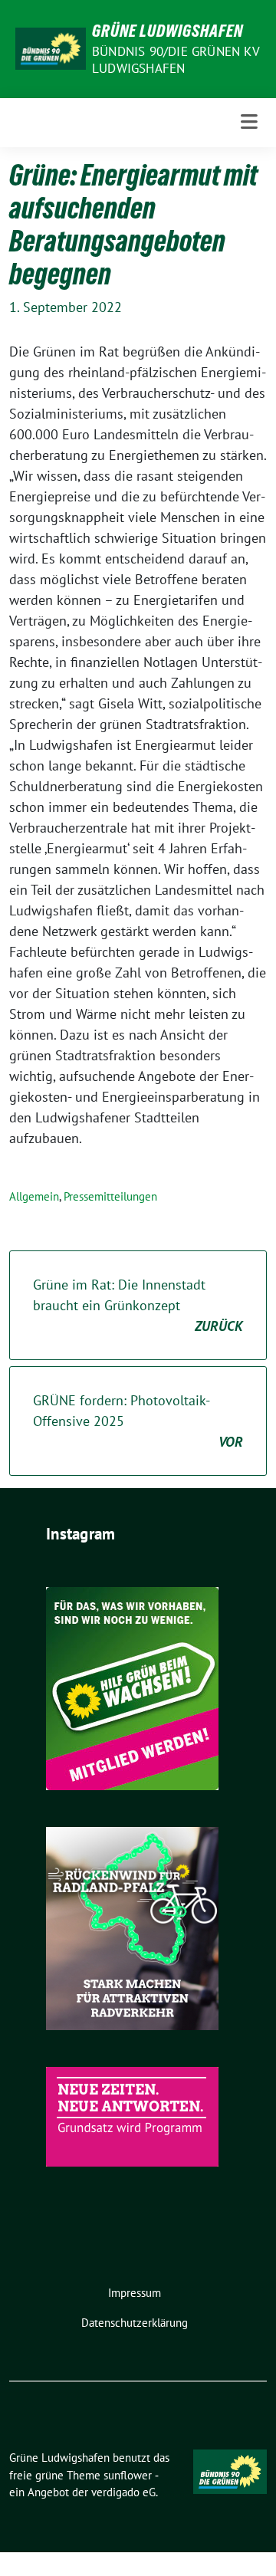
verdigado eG (123, 2492)
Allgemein (34, 1196)
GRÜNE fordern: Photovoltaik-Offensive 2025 (138, 1421)
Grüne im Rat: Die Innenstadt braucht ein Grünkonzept (138, 1305)
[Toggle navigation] (249, 122)
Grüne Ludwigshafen (168, 31)
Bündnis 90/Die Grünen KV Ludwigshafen (176, 60)
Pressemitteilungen (110, 1196)
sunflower (128, 2475)
